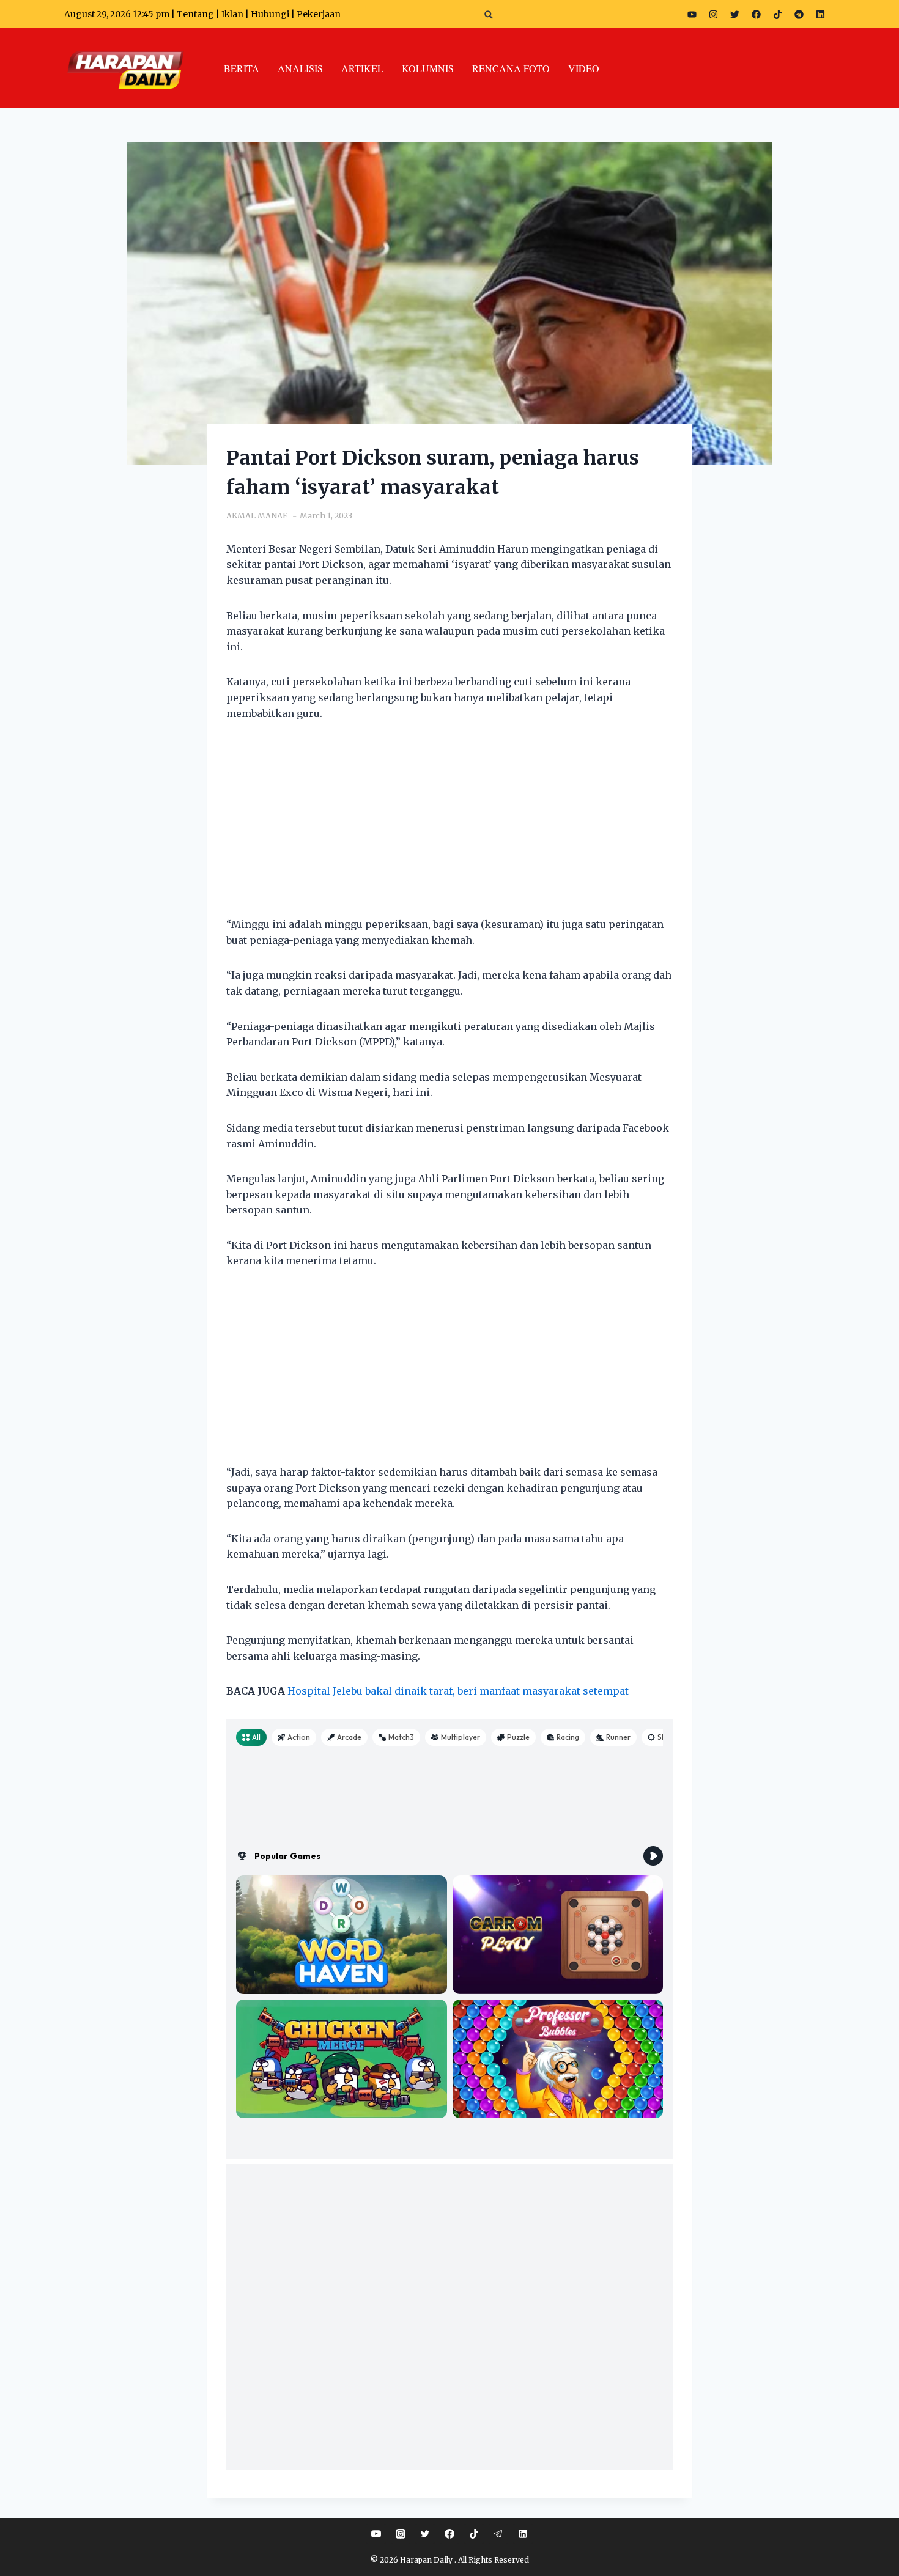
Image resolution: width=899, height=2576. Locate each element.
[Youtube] (692, 14)
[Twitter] (734, 14)
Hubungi (270, 14)
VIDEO (584, 68)
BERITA (242, 68)
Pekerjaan (319, 14)
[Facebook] (756, 14)
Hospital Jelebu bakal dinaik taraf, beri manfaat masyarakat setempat (458, 1691)
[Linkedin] (523, 2534)
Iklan (232, 14)
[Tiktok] (777, 14)
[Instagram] (713, 14)
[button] (489, 14)
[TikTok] (474, 2534)
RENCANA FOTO (511, 68)
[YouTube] (376, 2534)
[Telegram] (799, 14)
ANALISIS (300, 68)
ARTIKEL (362, 68)
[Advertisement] (449, 826)
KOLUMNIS (428, 68)
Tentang (195, 14)
